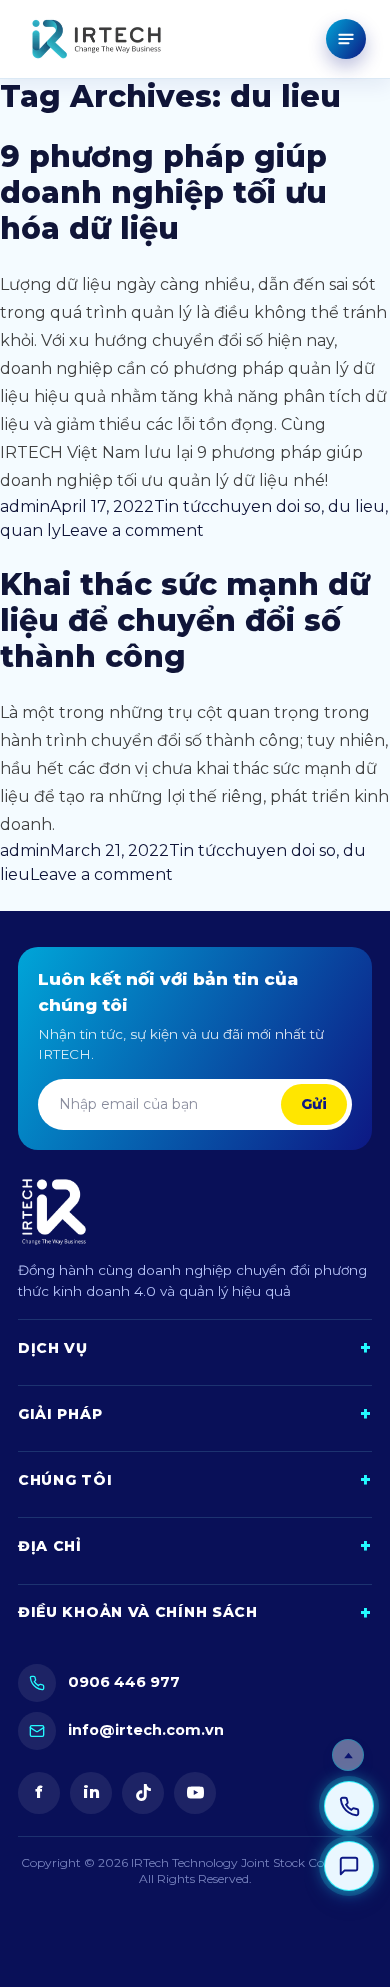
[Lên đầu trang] (348, 1755)
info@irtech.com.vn (146, 1730)
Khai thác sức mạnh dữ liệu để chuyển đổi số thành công (185, 620)
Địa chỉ (195, 1546)
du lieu (356, 506)
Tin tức (182, 506)
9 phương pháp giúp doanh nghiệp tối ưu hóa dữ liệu (163, 192)
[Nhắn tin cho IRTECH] (349, 1866)
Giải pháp (195, 1414)
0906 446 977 (124, 1682)
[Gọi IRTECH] (349, 1806)
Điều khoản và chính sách (195, 1613)
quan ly (30, 530)
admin (25, 506)
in (91, 1792)
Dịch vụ (195, 1348)
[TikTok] (143, 1793)
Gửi (314, 1104)
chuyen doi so (265, 506)
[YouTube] (195, 1793)
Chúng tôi (195, 1480)
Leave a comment (132, 530)
